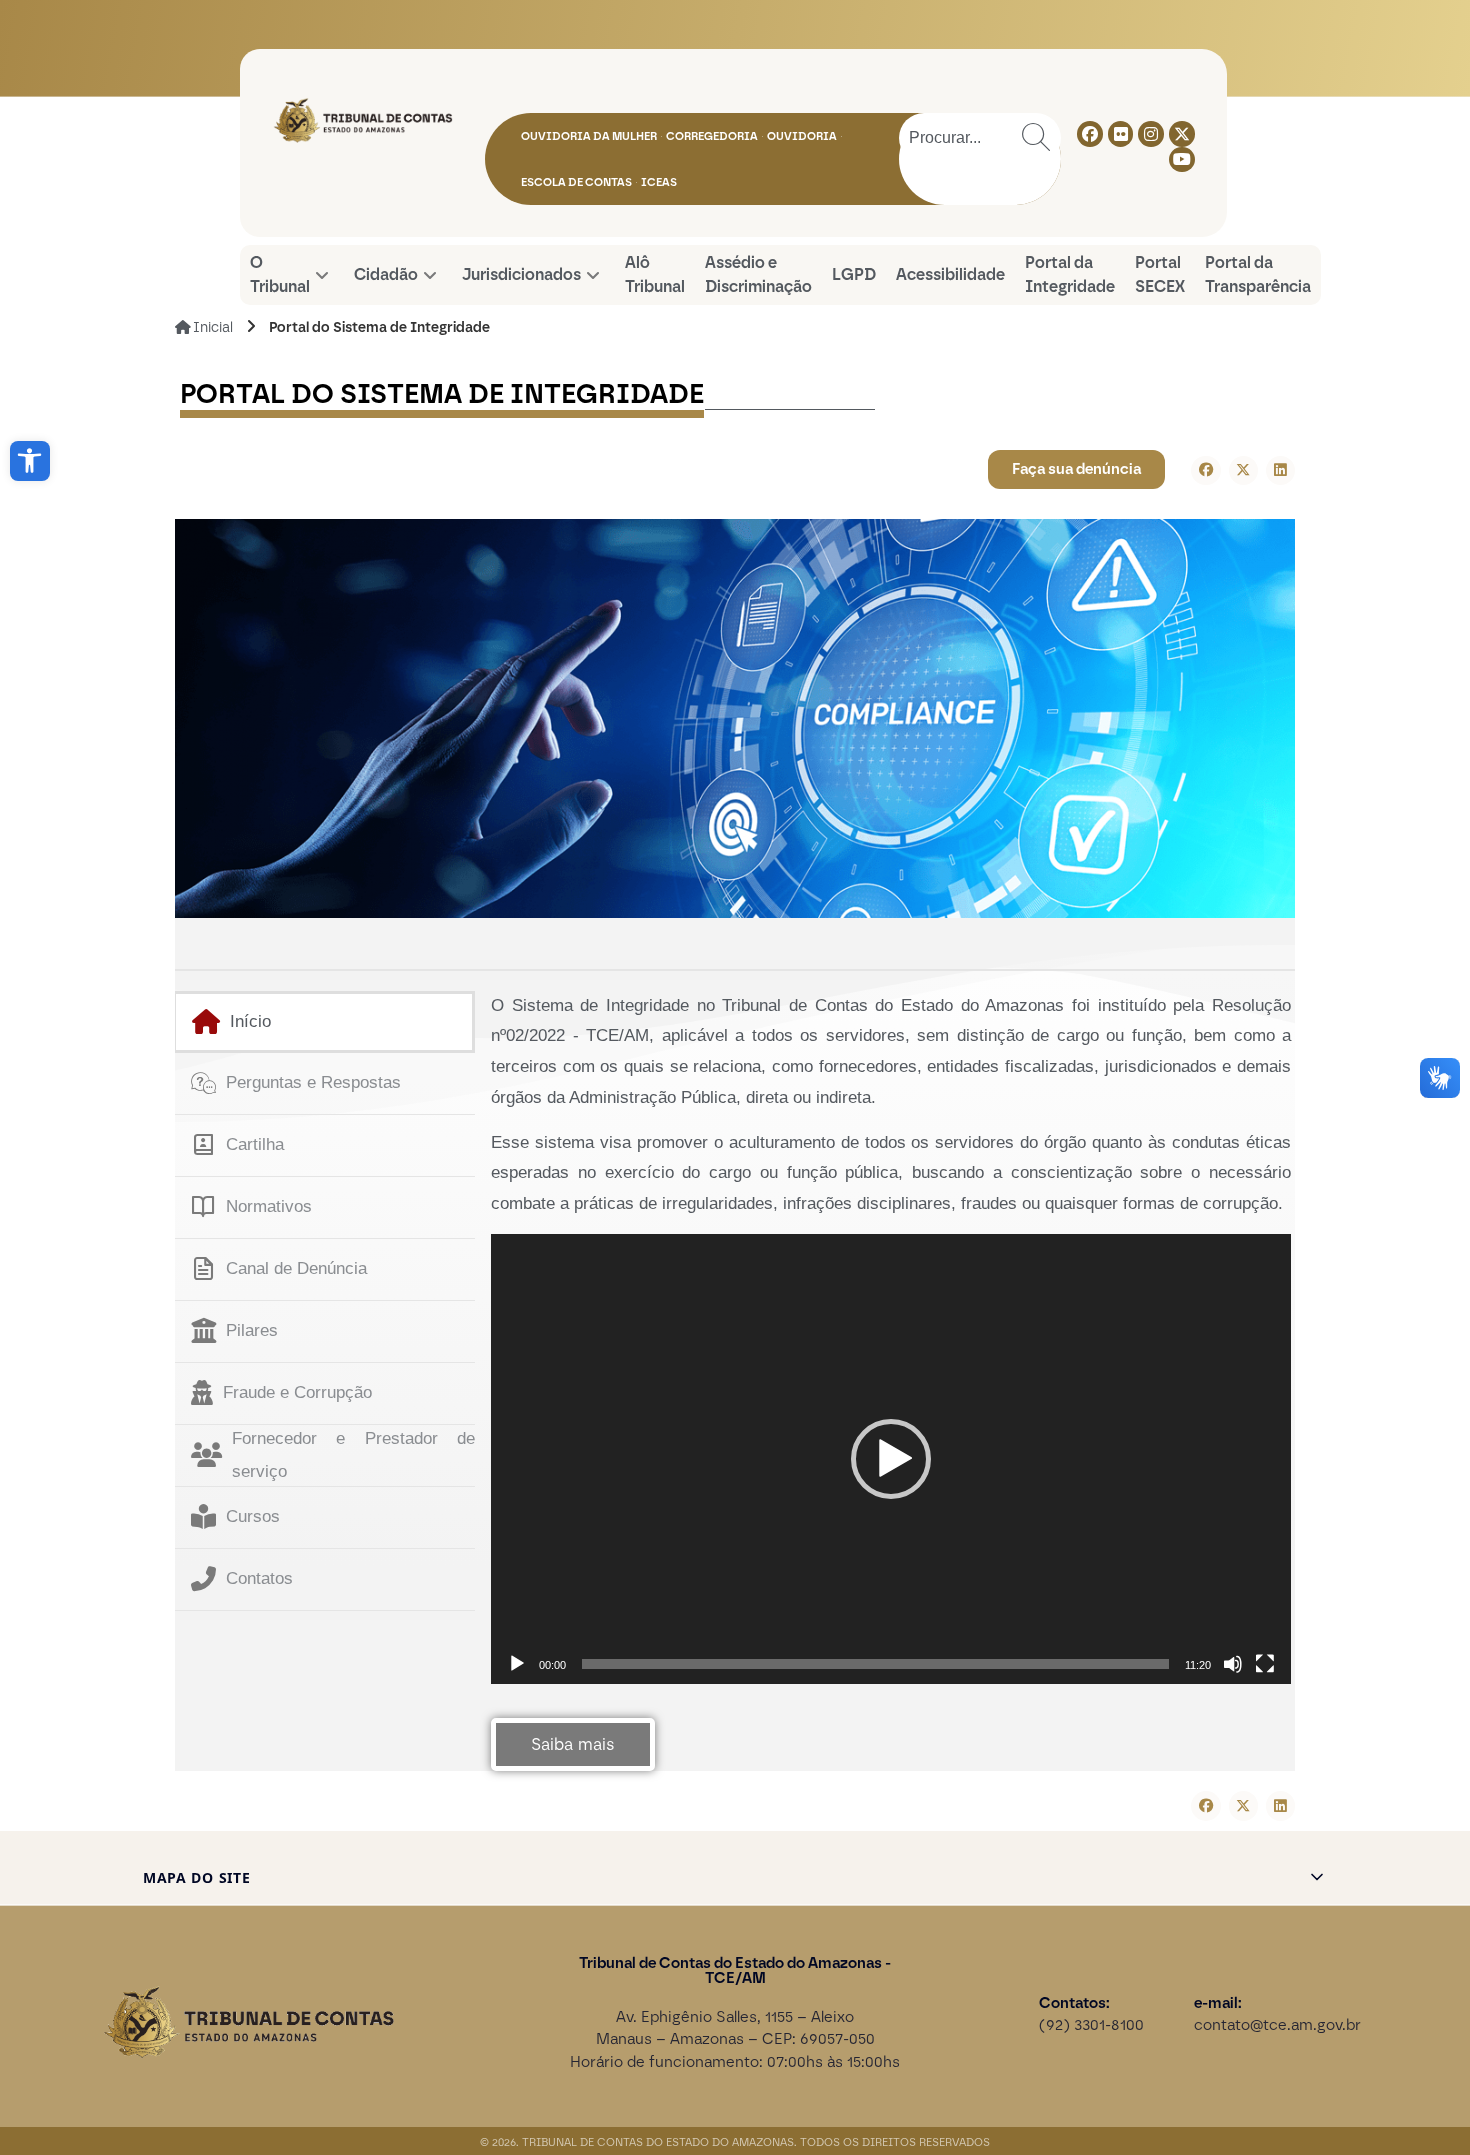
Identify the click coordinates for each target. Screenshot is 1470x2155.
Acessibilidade (950, 274)
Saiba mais (573, 1744)
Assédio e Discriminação (758, 274)
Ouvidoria (802, 136)
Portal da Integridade (1070, 274)
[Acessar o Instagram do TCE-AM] (1151, 134)
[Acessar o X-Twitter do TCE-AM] (1182, 134)
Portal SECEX (1160, 274)
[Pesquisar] (1036, 138)
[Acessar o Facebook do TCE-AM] (1090, 134)
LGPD (854, 274)
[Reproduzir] (517, 1664)
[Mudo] (1233, 1664)
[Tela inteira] (1265, 1664)
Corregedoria (712, 136)
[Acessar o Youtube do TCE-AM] (1182, 160)
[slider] (875, 1664)
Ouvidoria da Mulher (589, 136)
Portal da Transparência (1258, 274)
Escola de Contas (576, 182)
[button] (30, 461)
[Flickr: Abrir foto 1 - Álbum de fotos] (1121, 134)
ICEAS (659, 182)
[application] (891, 1459)
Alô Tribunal (655, 274)
